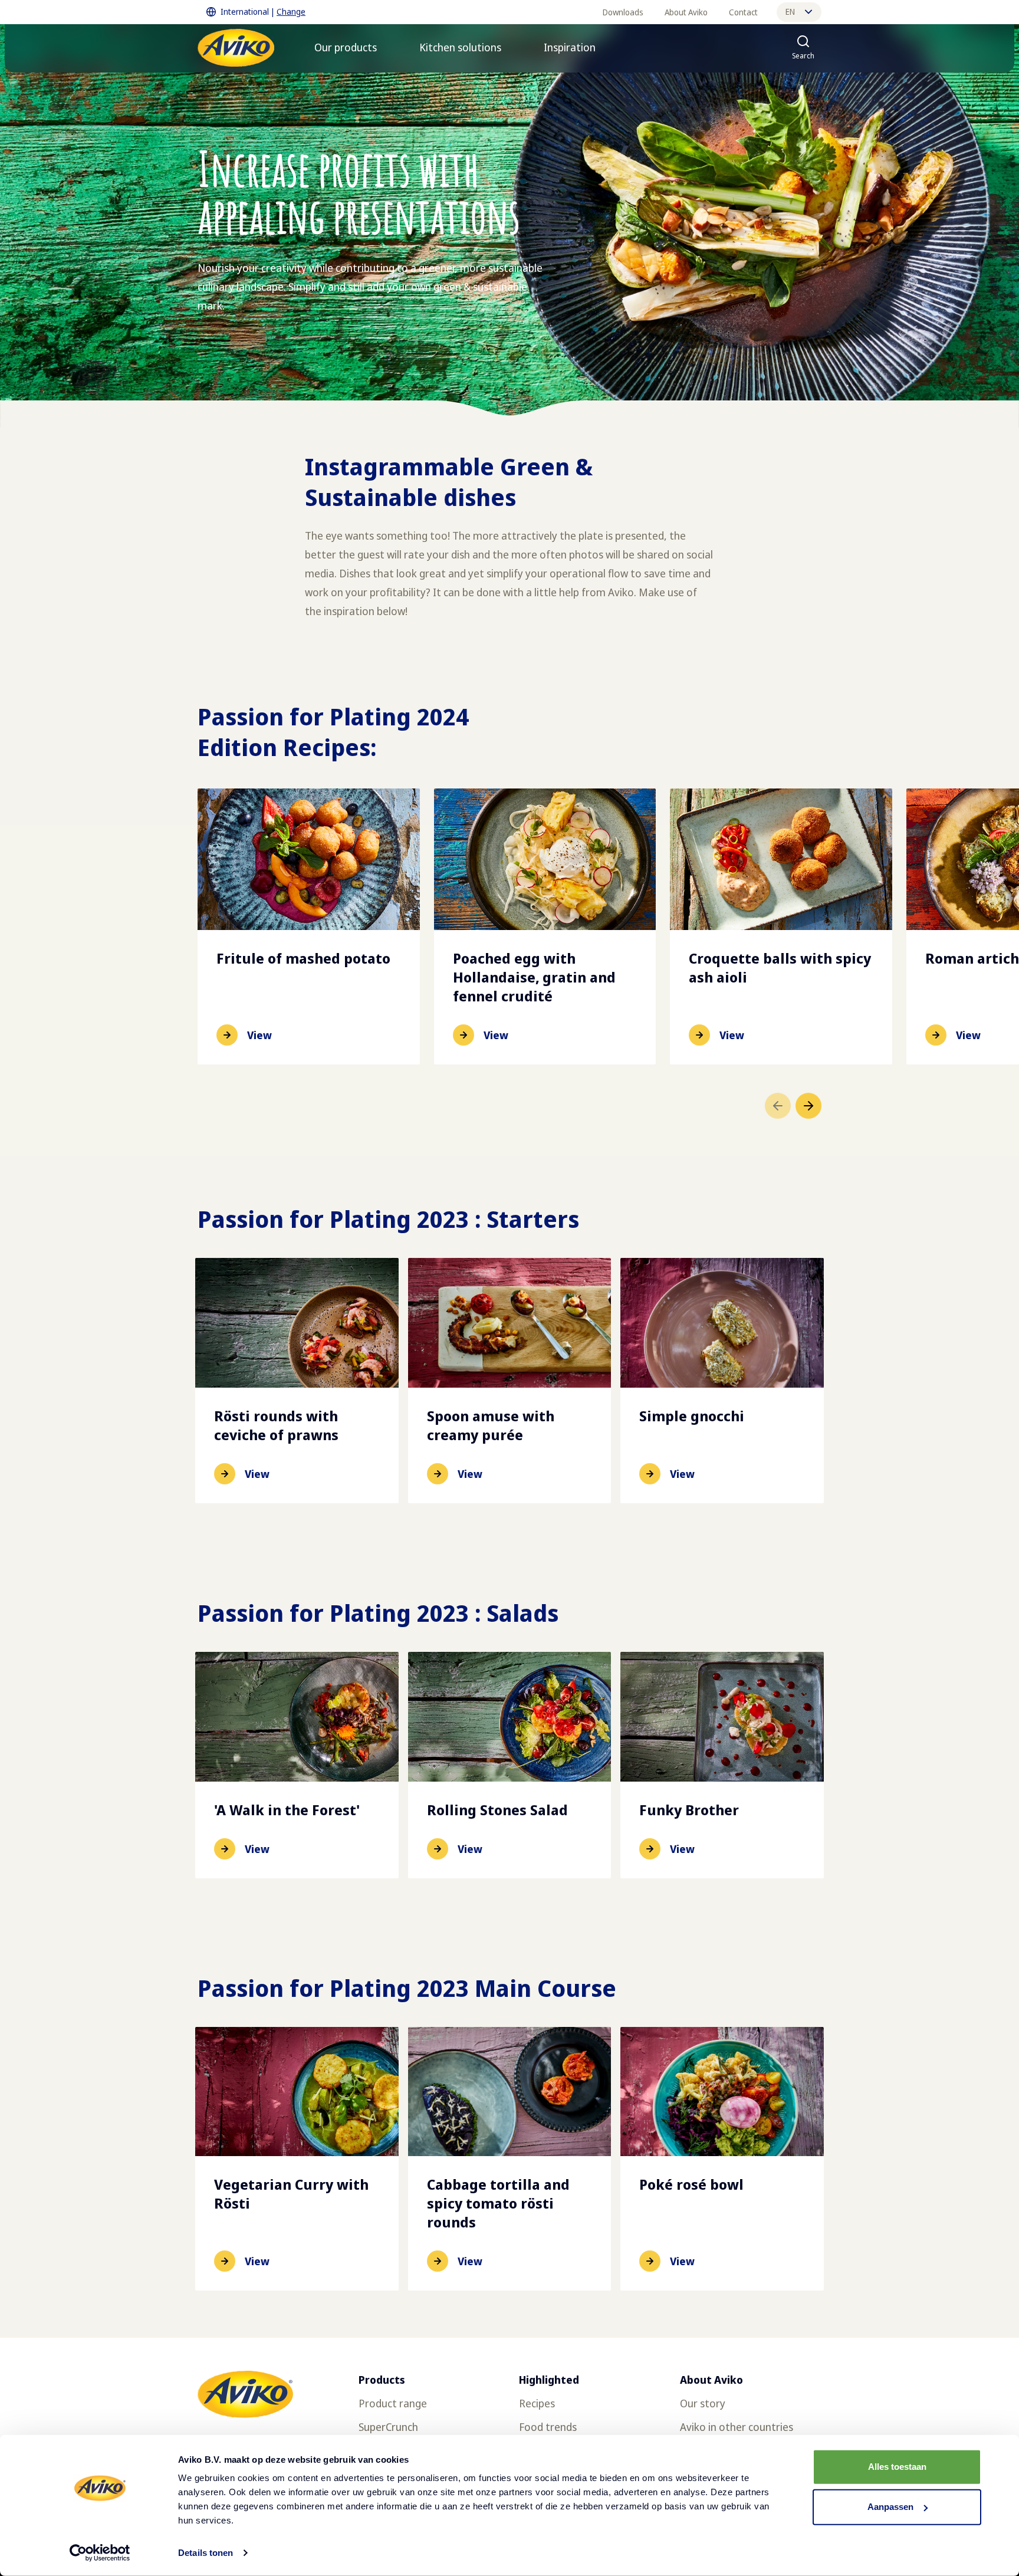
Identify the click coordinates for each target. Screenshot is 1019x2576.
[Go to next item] (808, 1106)
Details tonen (206, 2553)
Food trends (548, 2427)
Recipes (537, 2403)
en (790, 11)
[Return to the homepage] (236, 48)
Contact (743, 12)
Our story (703, 2403)
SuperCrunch (388, 2427)
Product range (393, 2403)
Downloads (623, 12)
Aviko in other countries (737, 2427)
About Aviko (686, 12)
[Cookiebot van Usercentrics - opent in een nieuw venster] (100, 2553)
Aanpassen (890, 2507)
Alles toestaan (897, 2467)
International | (263, 11)
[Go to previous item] (778, 1106)
